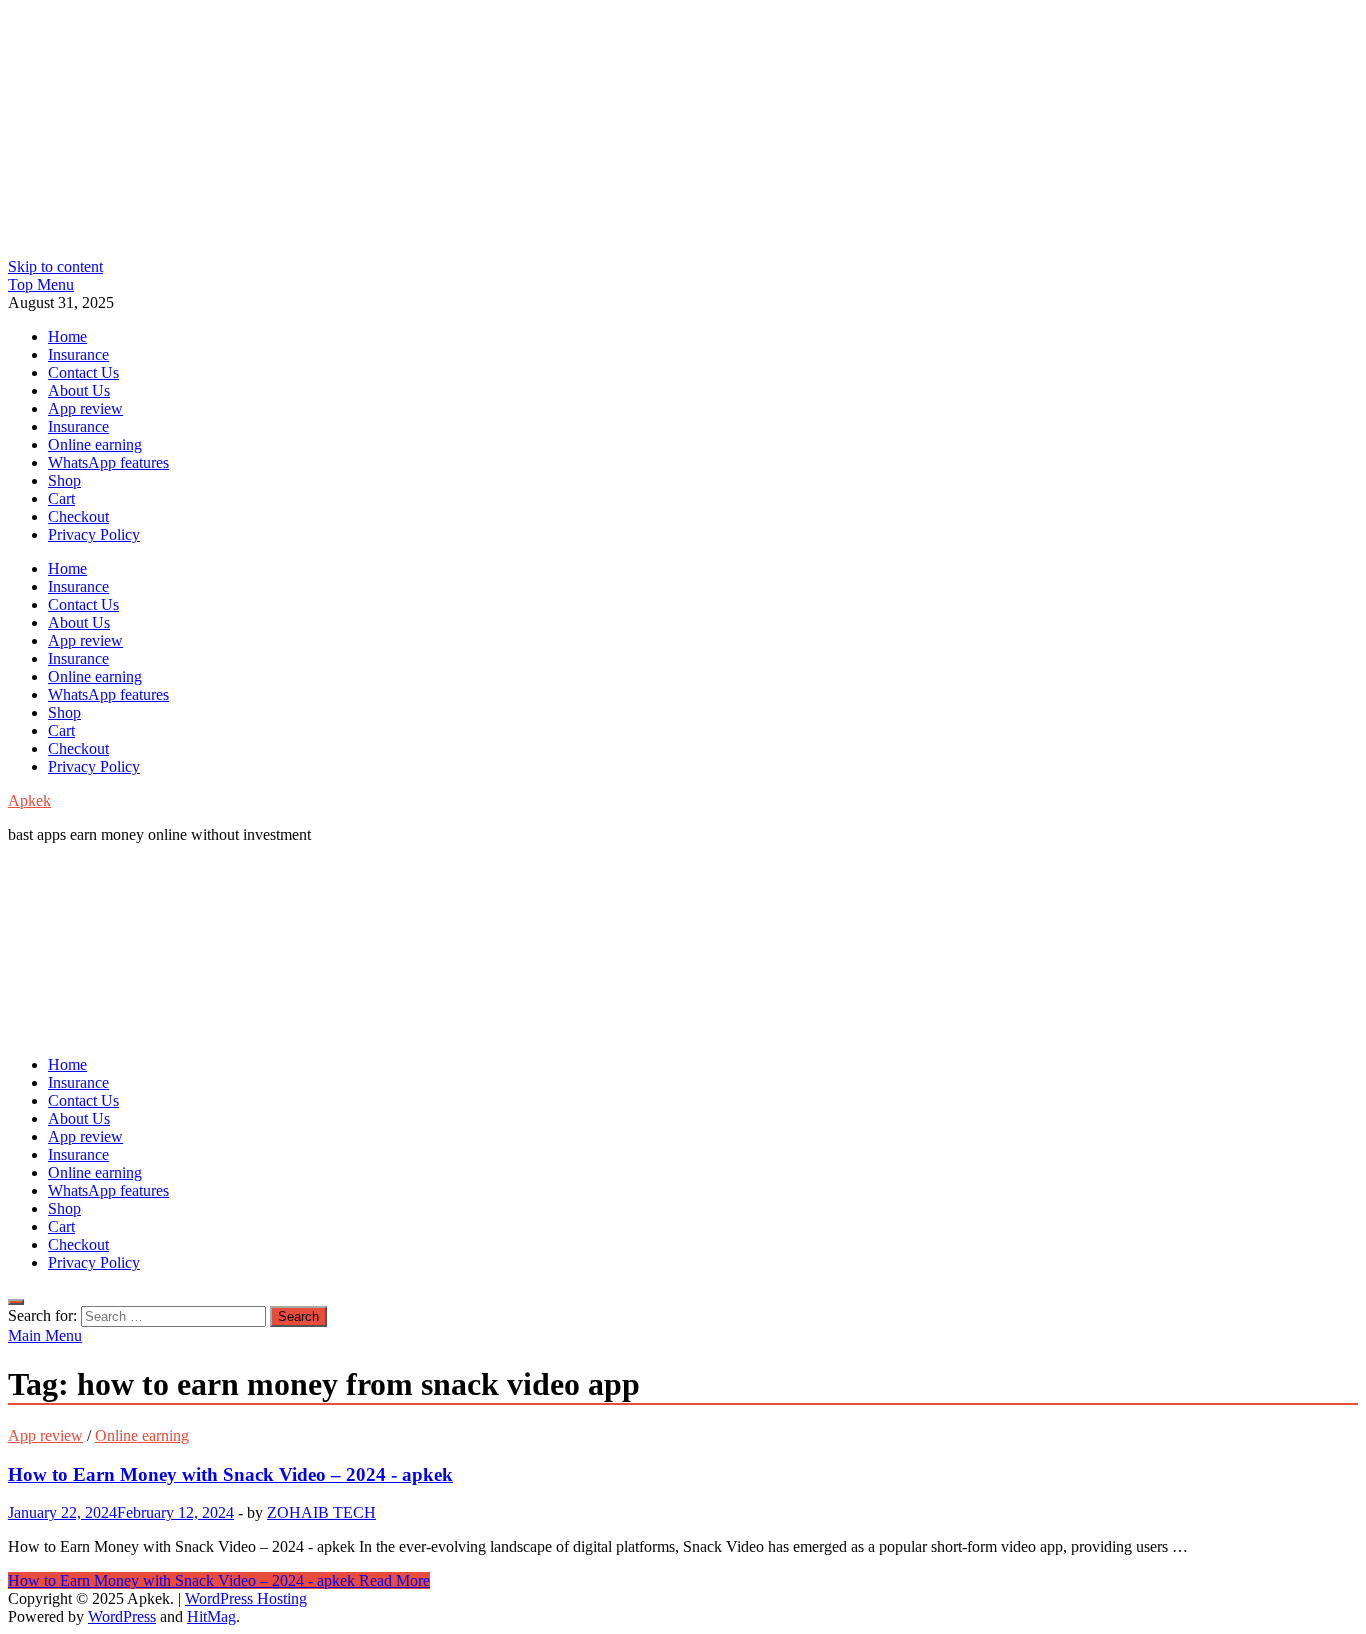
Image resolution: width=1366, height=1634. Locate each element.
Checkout (78, 516)
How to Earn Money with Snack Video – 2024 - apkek (230, 1474)
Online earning (95, 444)
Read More (219, 1580)
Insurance (78, 354)
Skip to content (55, 266)
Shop (64, 480)
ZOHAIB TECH (321, 1512)
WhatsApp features (108, 462)
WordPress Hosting (246, 1598)
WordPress (122, 1616)
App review (85, 408)
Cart (61, 498)
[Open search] (16, 1302)
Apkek (29, 800)
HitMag (211, 1616)
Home (67, 336)
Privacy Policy (94, 534)
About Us (79, 390)
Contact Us (83, 372)
